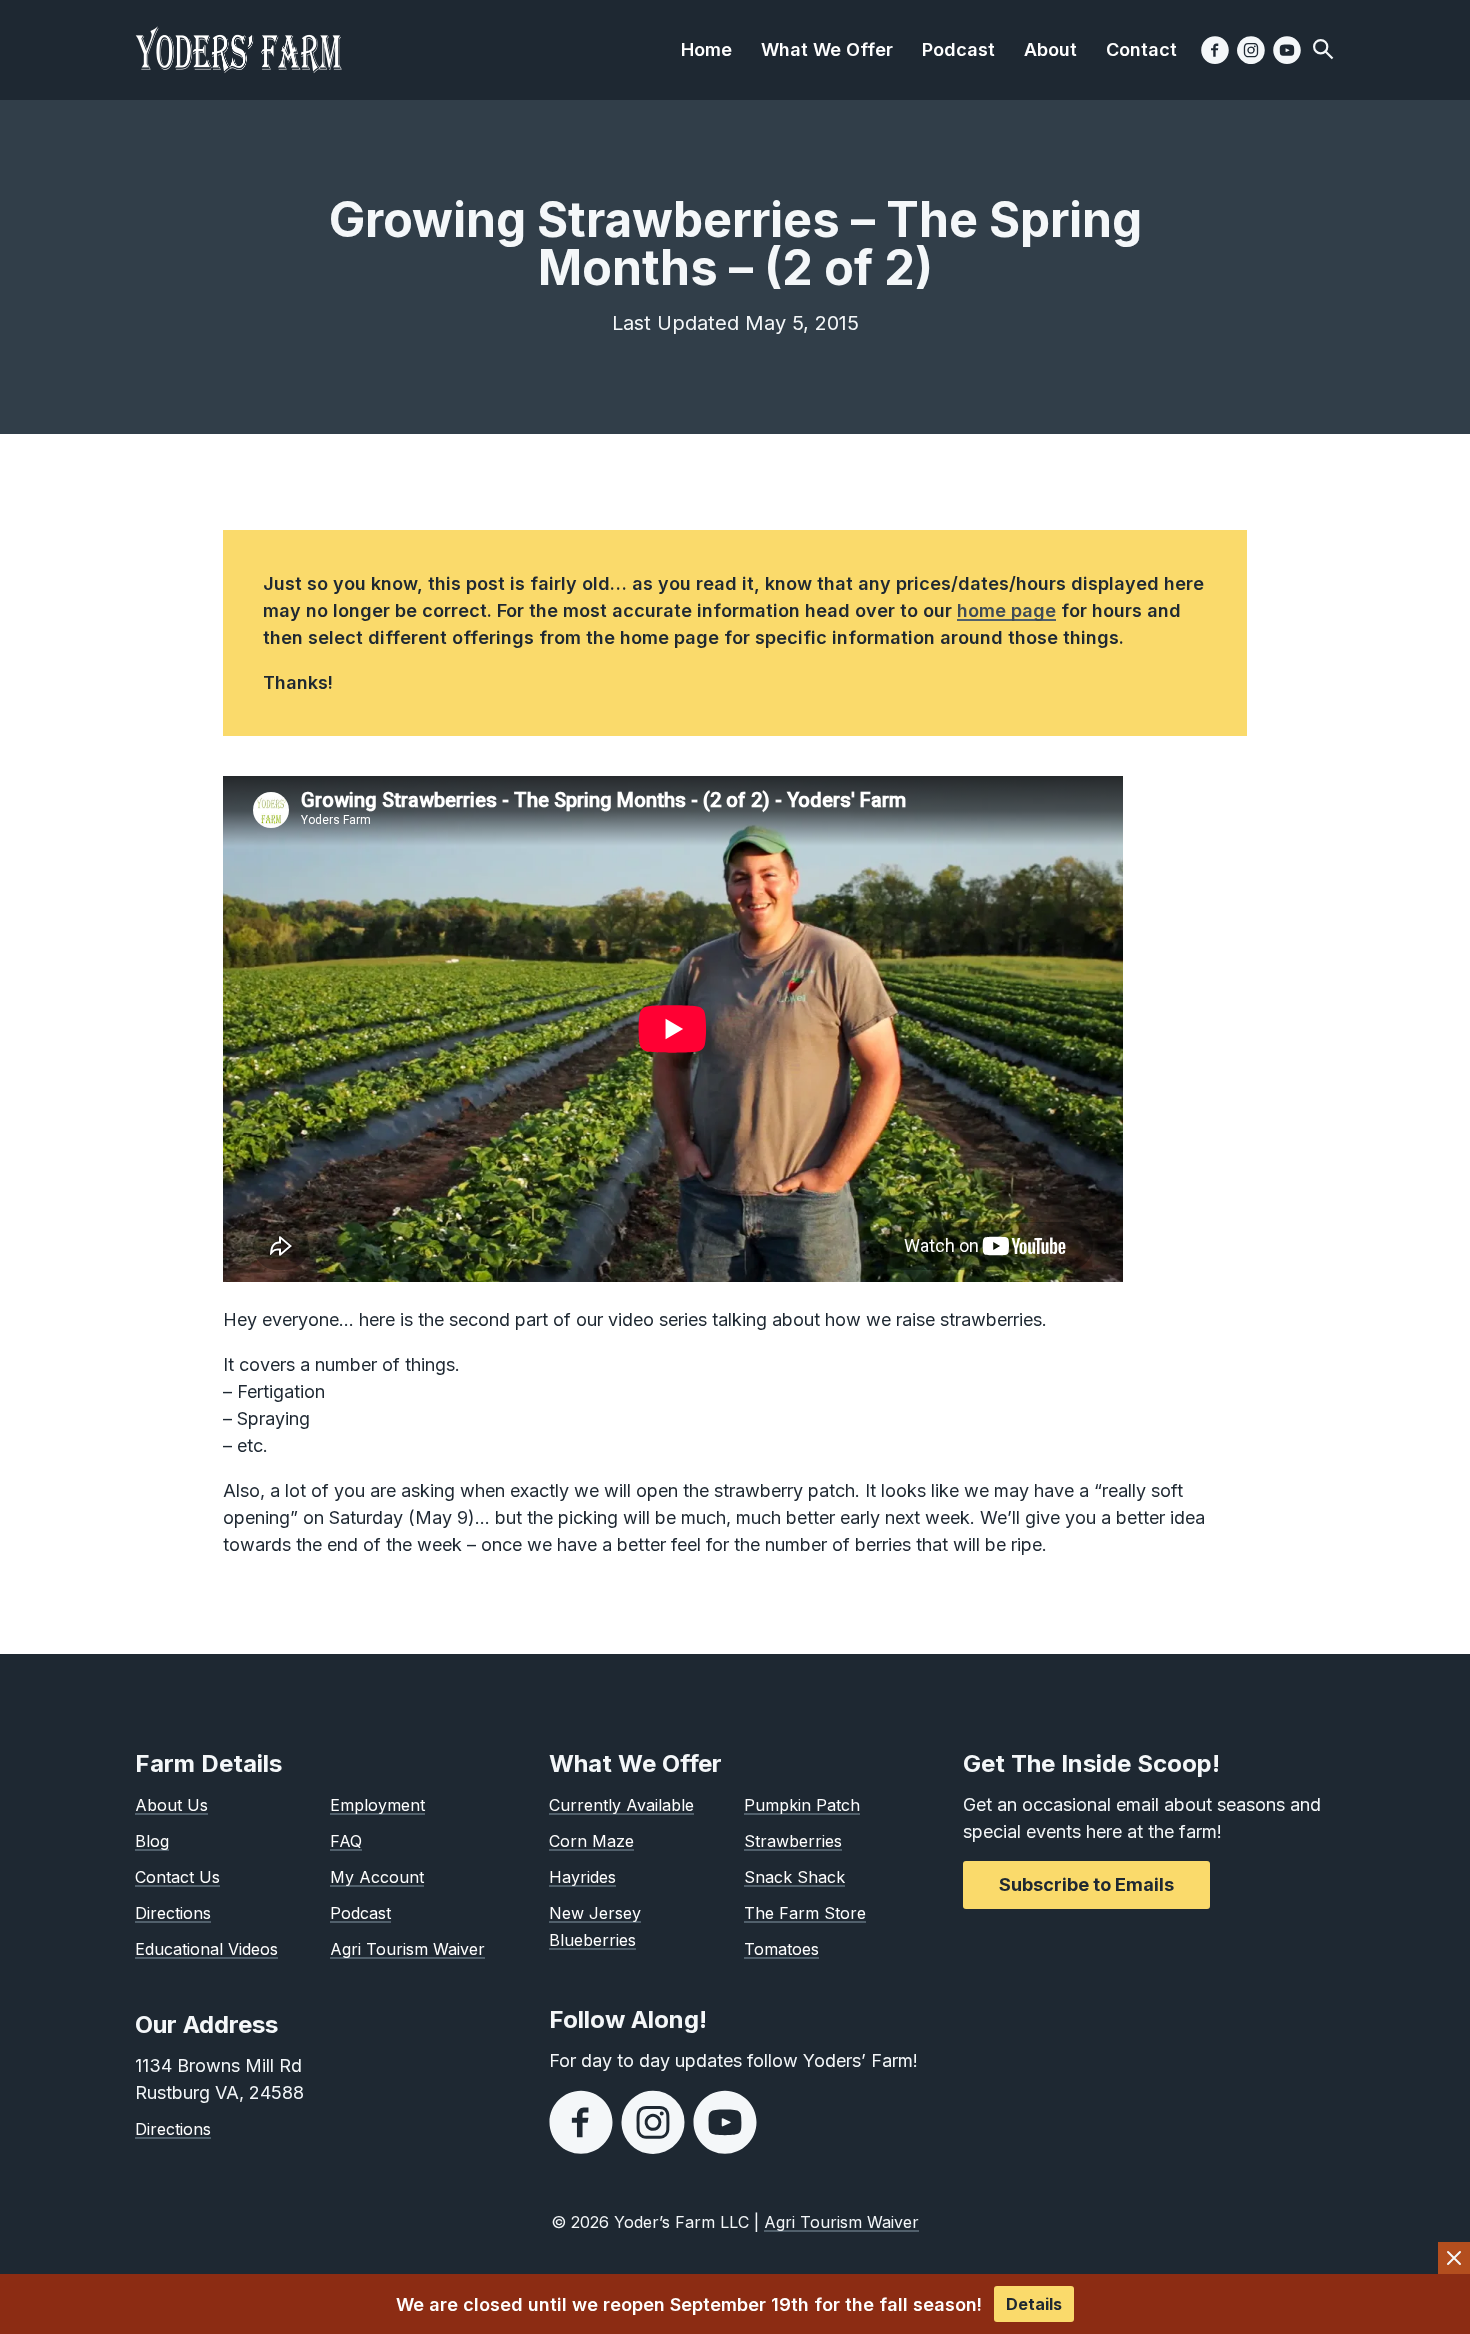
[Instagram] (1251, 50)
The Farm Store (805, 1913)
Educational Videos (206, 1949)
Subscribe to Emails (1086, 1884)
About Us (171, 1805)
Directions (173, 1913)
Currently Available (621, 1805)
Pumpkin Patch (802, 1805)
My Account (377, 1877)
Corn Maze (591, 1841)
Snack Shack (794, 1877)
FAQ (346, 1841)
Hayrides (582, 1877)
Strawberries (793, 1841)
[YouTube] (1287, 50)
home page (1006, 610)
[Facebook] (1215, 50)
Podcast (360, 1913)
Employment (377, 1805)
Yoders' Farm (239, 50)
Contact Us (177, 1877)
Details (1034, 2304)
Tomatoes (781, 1949)
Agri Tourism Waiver (407, 1949)
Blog (152, 1841)
